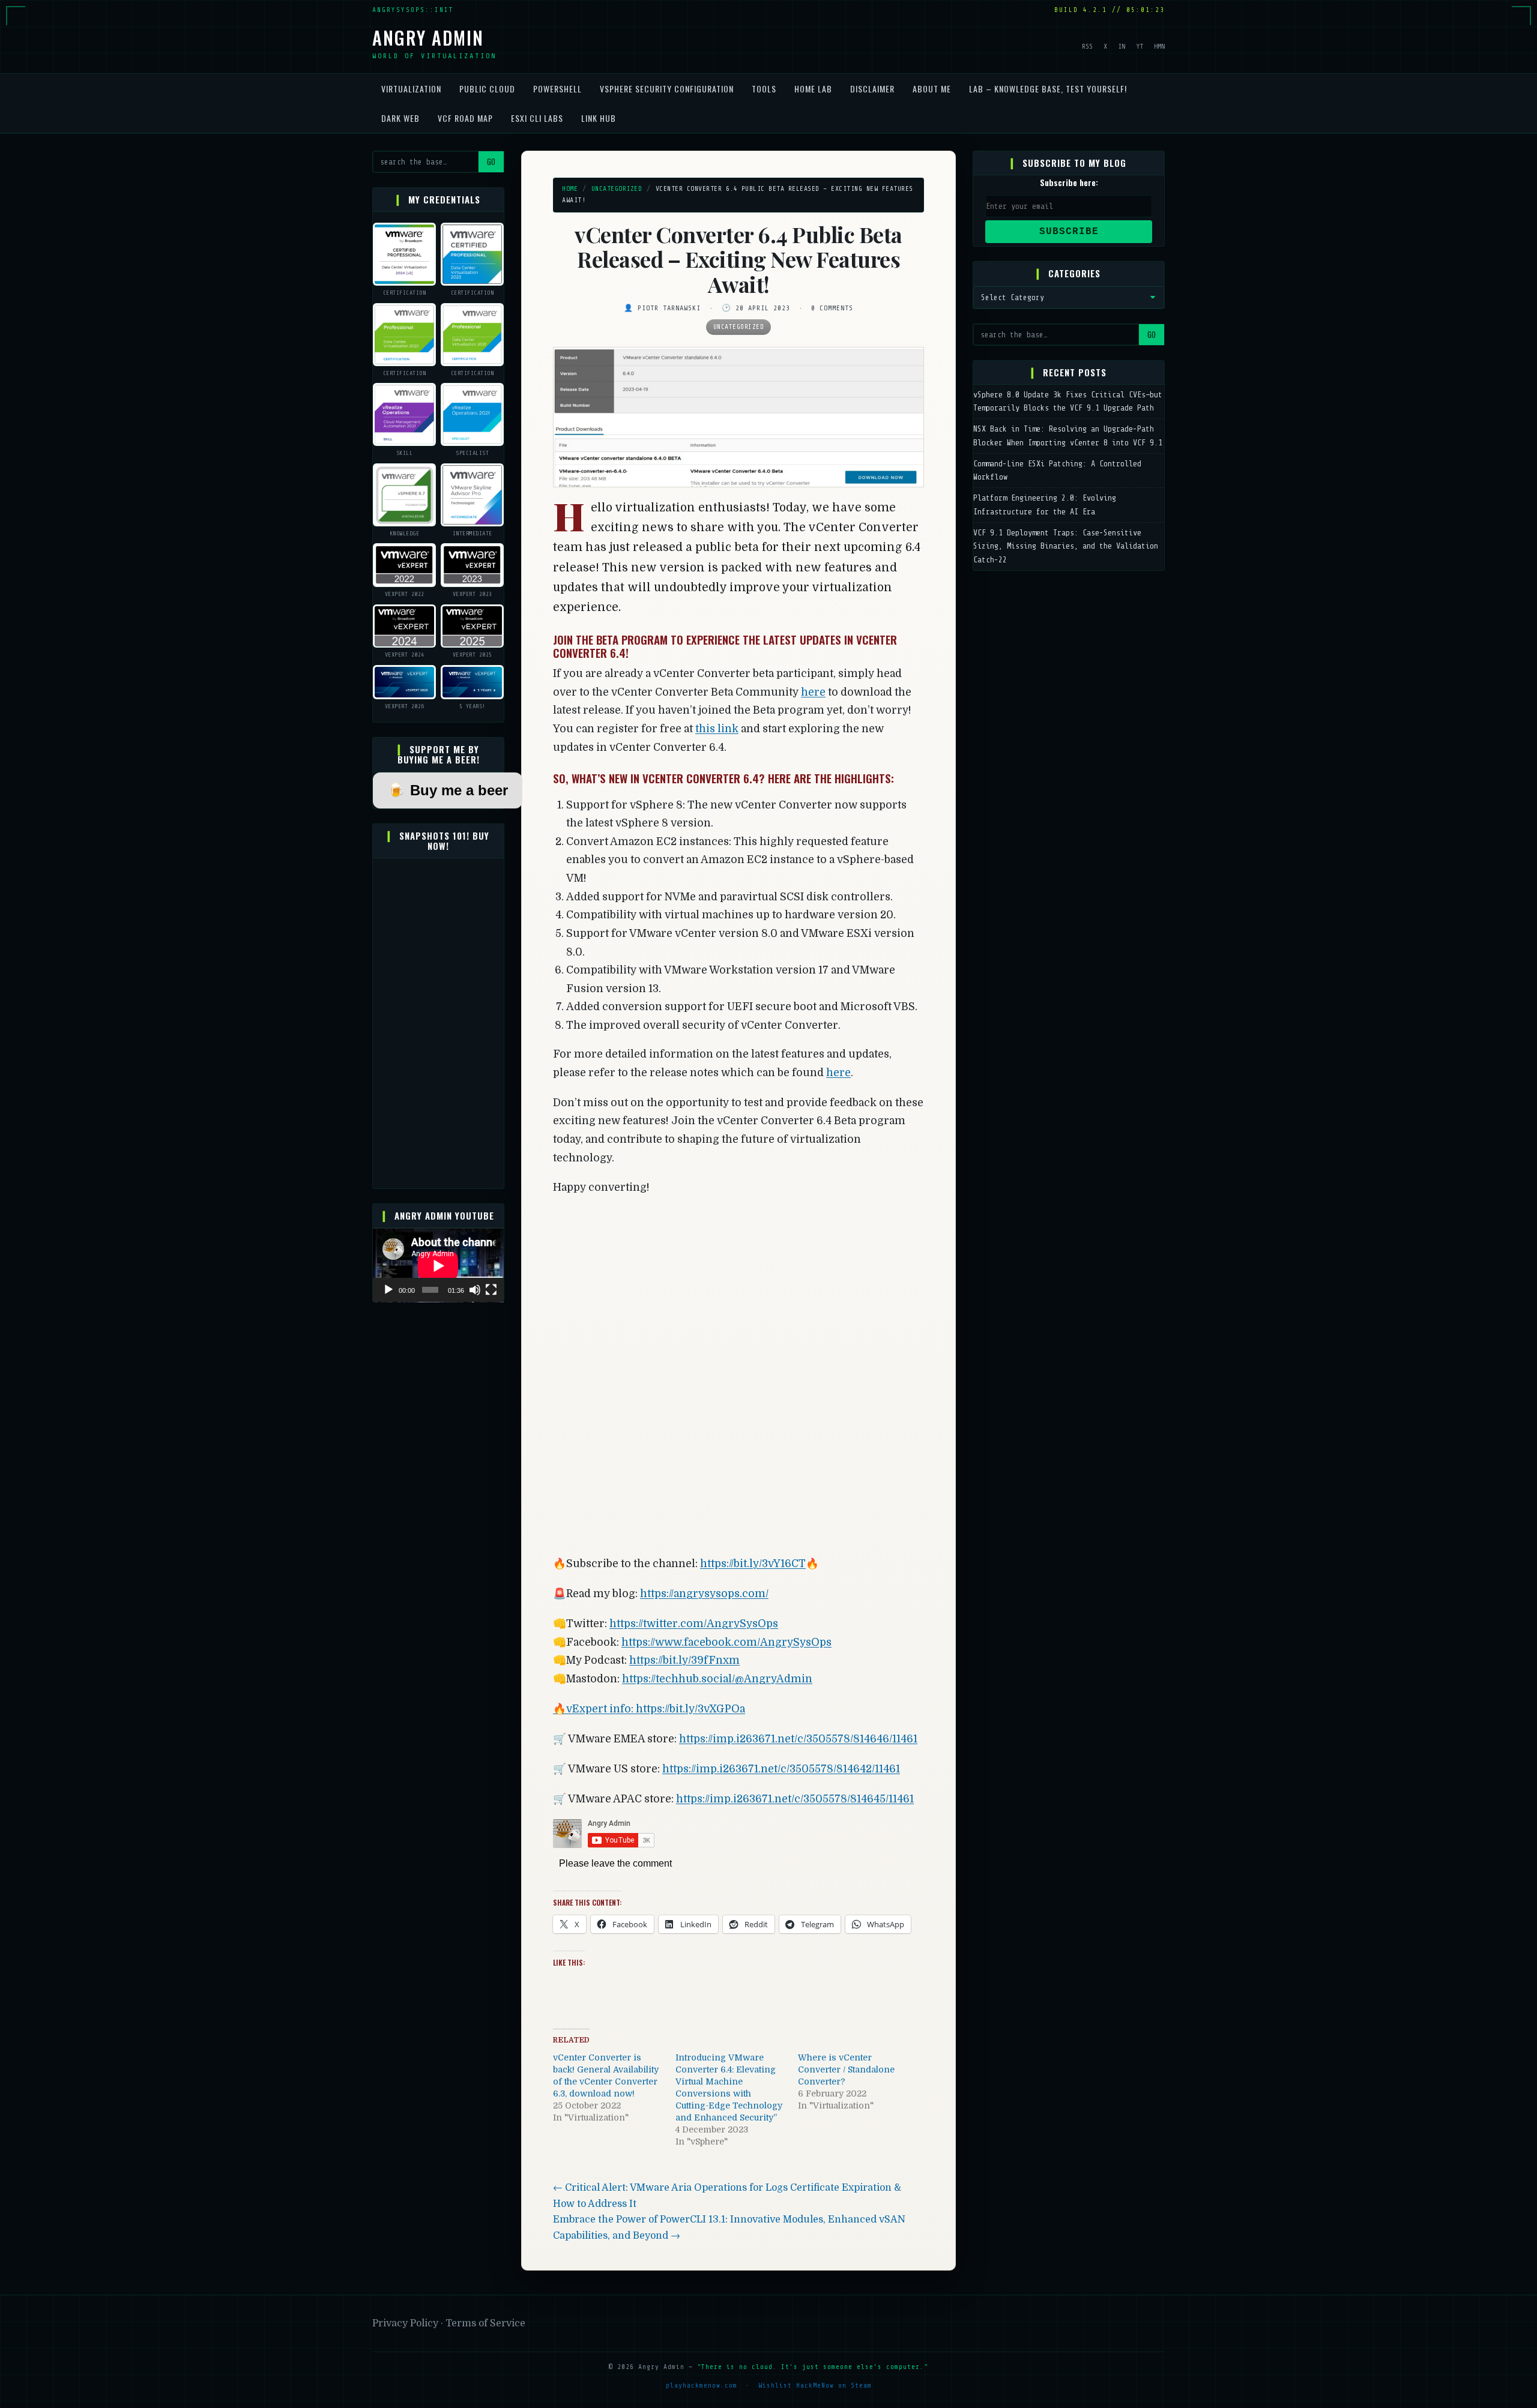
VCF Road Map (465, 118)
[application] (438, 1266)
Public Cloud (487, 89)
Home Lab (813, 89)
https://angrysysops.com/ (704, 1594)
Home (570, 189)
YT (1140, 46)
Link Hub (599, 118)
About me (932, 89)
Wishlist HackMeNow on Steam (815, 2385)
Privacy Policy (406, 2323)
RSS (1087, 46)
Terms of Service (485, 2323)
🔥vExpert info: (594, 1709)
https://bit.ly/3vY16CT (753, 1564)
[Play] (388, 1290)
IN (1122, 46)
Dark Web (400, 118)
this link (717, 729)
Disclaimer (872, 89)
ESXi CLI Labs (537, 118)
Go (491, 162)
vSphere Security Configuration (667, 89)
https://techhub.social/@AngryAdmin (717, 1679)
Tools (764, 89)
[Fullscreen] (491, 1290)
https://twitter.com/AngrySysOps (694, 1624)
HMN (1159, 46)
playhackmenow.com (702, 2385)
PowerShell (557, 89)
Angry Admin (428, 38)
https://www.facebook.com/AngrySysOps (726, 1642)
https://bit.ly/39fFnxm (684, 1660)
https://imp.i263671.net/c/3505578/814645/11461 (795, 1799)
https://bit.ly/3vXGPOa (690, 1709)
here (813, 692)
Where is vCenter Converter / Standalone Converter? (846, 2069)
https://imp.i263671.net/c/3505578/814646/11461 (798, 1739)
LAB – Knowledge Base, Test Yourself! (1048, 89)
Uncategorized (617, 189)
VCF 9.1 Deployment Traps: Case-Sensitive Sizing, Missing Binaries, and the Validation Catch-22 (1066, 546)
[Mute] (475, 1290)
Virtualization (411, 89)
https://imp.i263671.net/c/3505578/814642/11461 (781, 1769)
